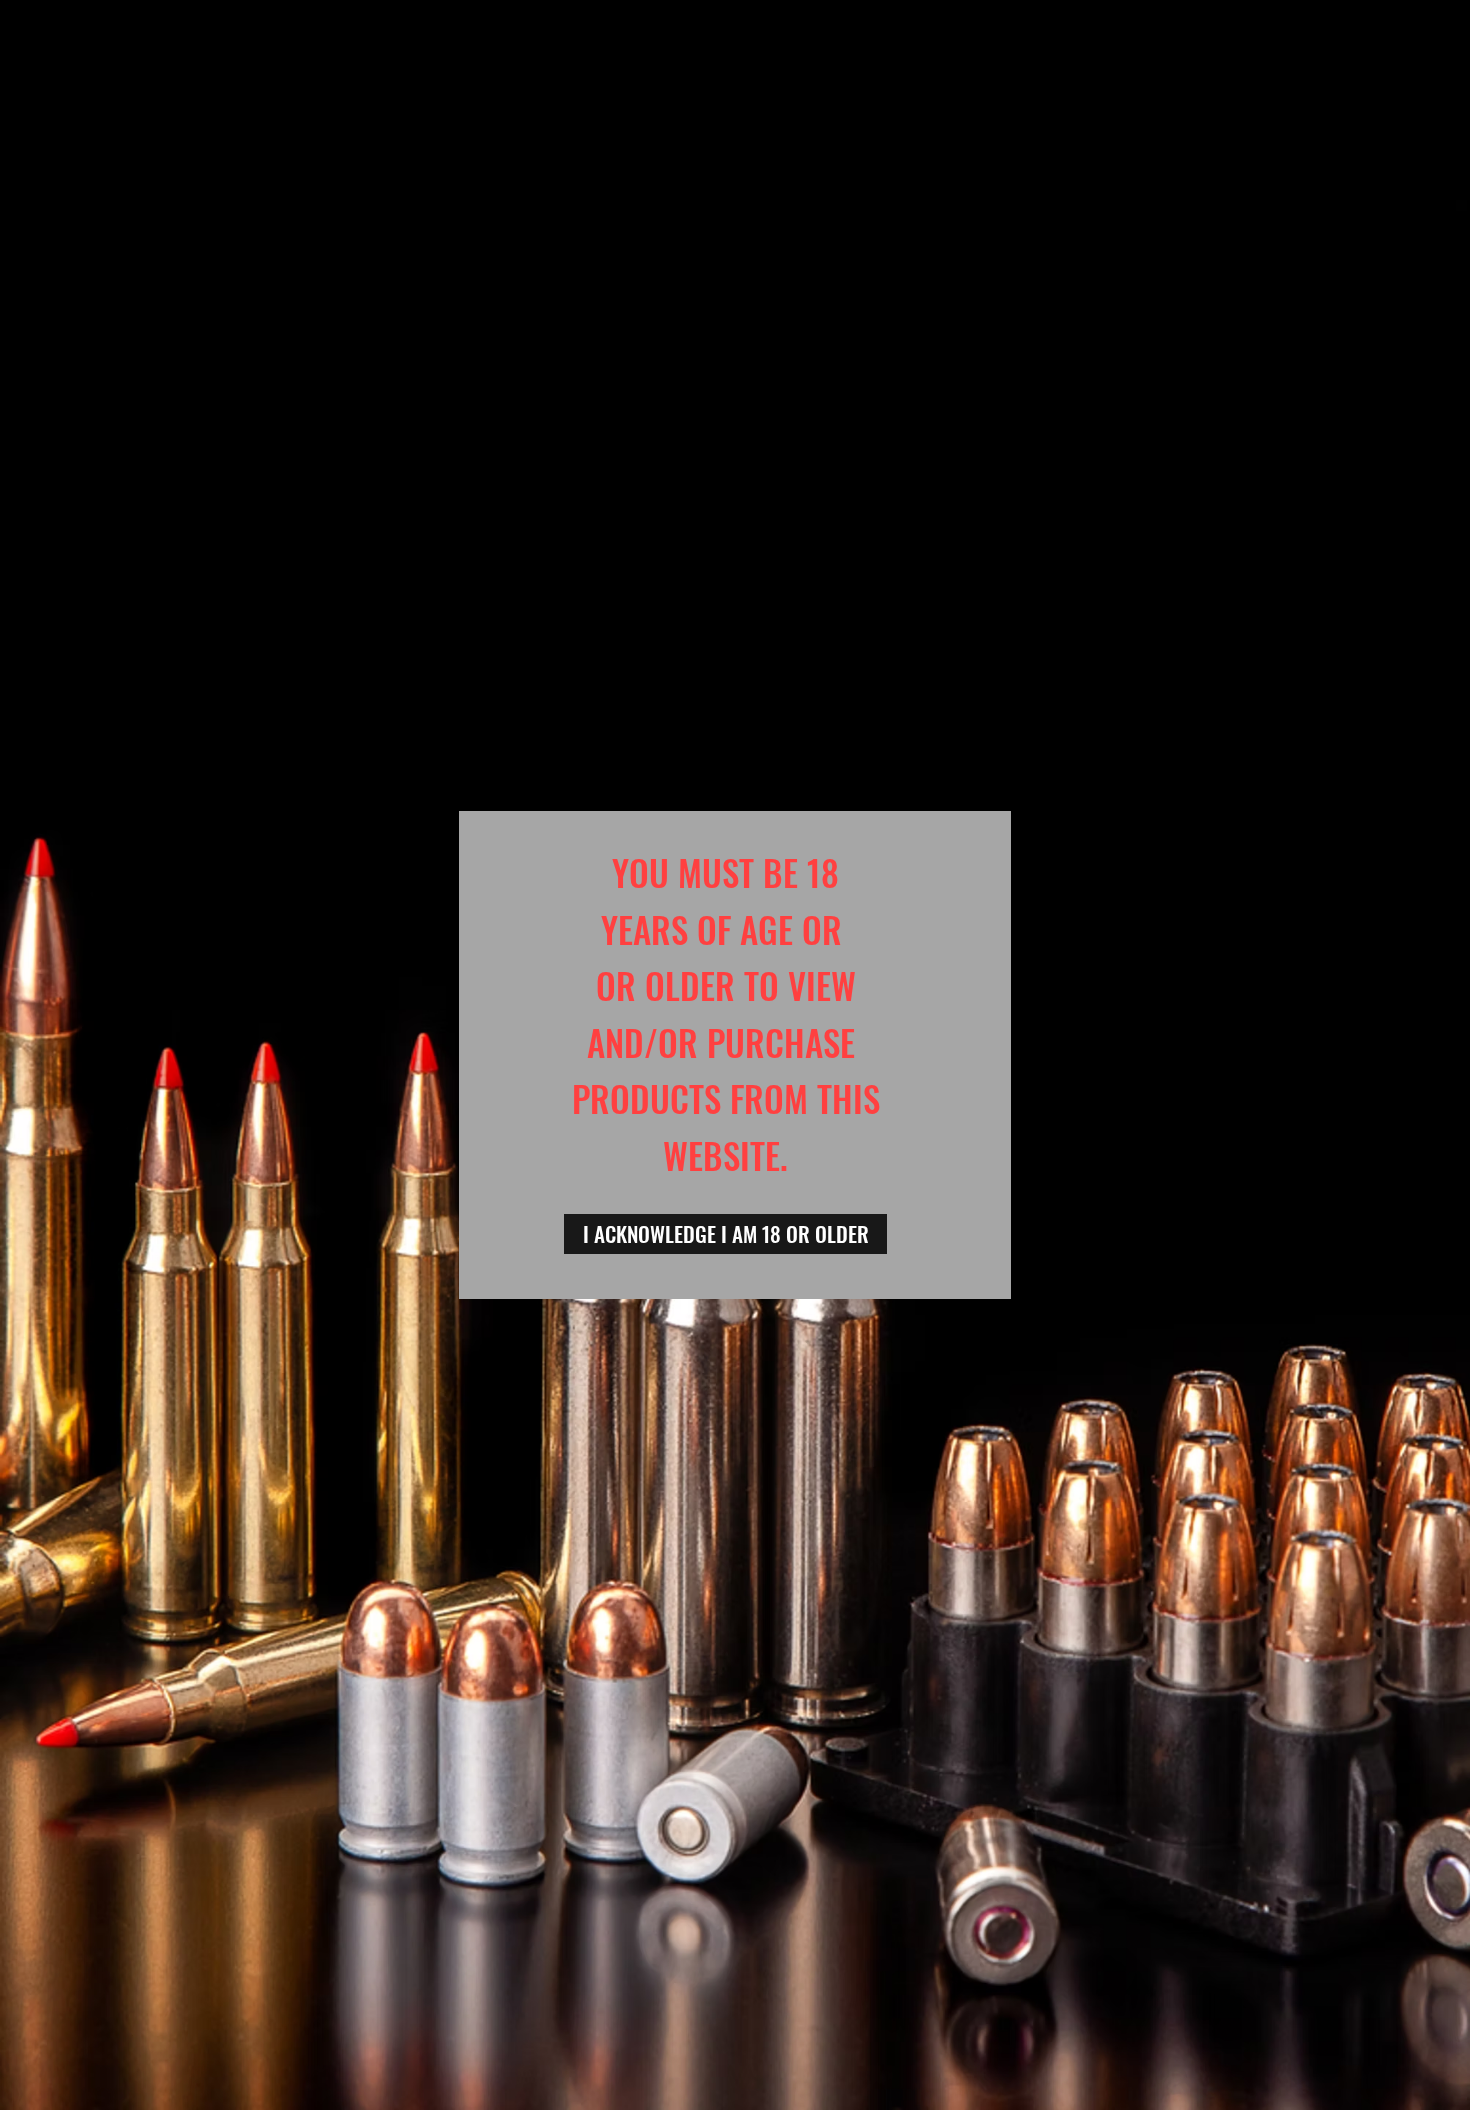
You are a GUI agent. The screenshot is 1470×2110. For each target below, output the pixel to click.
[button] (725, 1234)
